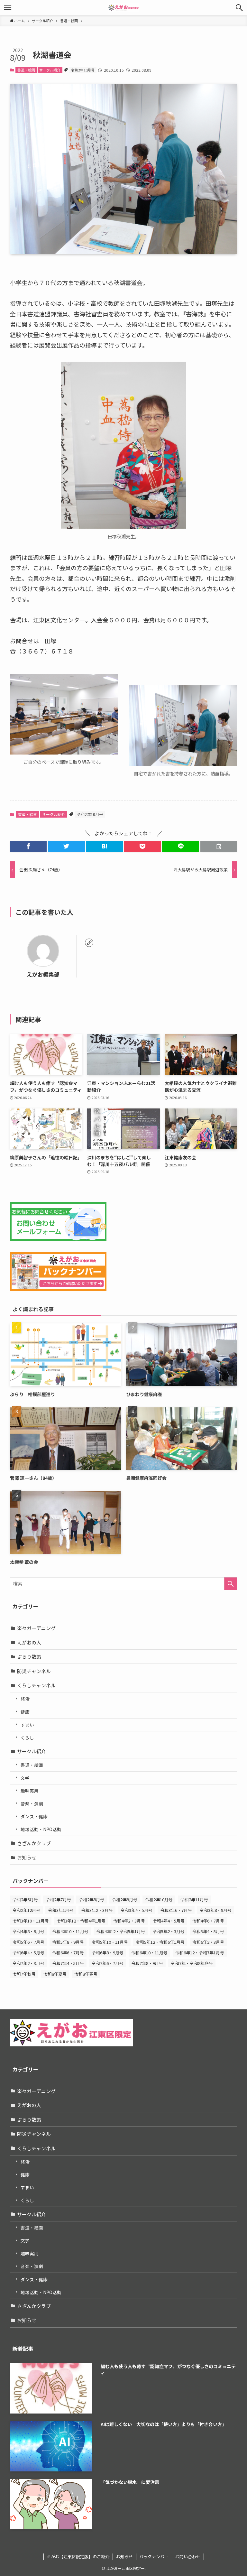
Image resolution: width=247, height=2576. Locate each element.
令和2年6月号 (25, 1900)
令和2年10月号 (83, 70)
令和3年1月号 (61, 1910)
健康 (25, 1712)
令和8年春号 (86, 1974)
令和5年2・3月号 (169, 1931)
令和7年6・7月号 (108, 1963)
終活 (25, 1699)
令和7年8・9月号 (147, 1963)
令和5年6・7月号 (28, 1942)
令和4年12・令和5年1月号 (121, 1931)
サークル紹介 (50, 70)
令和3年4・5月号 (137, 1910)
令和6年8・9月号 (108, 1953)
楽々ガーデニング (36, 1628)
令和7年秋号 (24, 1974)
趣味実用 (30, 1791)
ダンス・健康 (34, 1816)
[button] (239, 8)
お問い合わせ (188, 2557)
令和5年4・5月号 (208, 1931)
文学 (25, 1778)
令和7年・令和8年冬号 (192, 1963)
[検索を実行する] (231, 1584)
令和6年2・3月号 (208, 1942)
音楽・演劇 (32, 1803)
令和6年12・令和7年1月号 (200, 1953)
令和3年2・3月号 (97, 1910)
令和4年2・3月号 (129, 1921)
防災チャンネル (34, 1671)
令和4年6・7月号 (208, 1921)
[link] (89, 943)
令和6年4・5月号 (28, 1953)
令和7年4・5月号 (68, 1963)
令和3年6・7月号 (176, 1910)
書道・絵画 (26, 70)
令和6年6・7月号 (68, 1953)
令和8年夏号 (55, 1974)
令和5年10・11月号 (110, 1942)
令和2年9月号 (125, 1900)
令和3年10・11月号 (31, 1921)
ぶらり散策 (29, 1657)
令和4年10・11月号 (70, 1931)
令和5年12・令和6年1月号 (160, 1942)
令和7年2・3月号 (28, 1963)
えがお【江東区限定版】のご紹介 (78, 2557)
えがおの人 (29, 1642)
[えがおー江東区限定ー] (123, 8)
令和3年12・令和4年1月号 (81, 1921)
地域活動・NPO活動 (41, 1829)
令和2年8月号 (91, 1900)
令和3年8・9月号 (216, 1910)
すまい (27, 1725)
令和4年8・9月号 (28, 1931)
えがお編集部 (43, 975)
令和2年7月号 (58, 1900)
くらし (27, 1737)
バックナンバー (154, 2557)
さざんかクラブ (34, 1843)
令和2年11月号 (194, 1900)
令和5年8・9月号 (68, 1942)
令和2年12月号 (26, 1910)
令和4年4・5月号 (169, 1921)
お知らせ (27, 1857)
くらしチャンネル (36, 1685)
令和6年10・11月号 (149, 1953)
